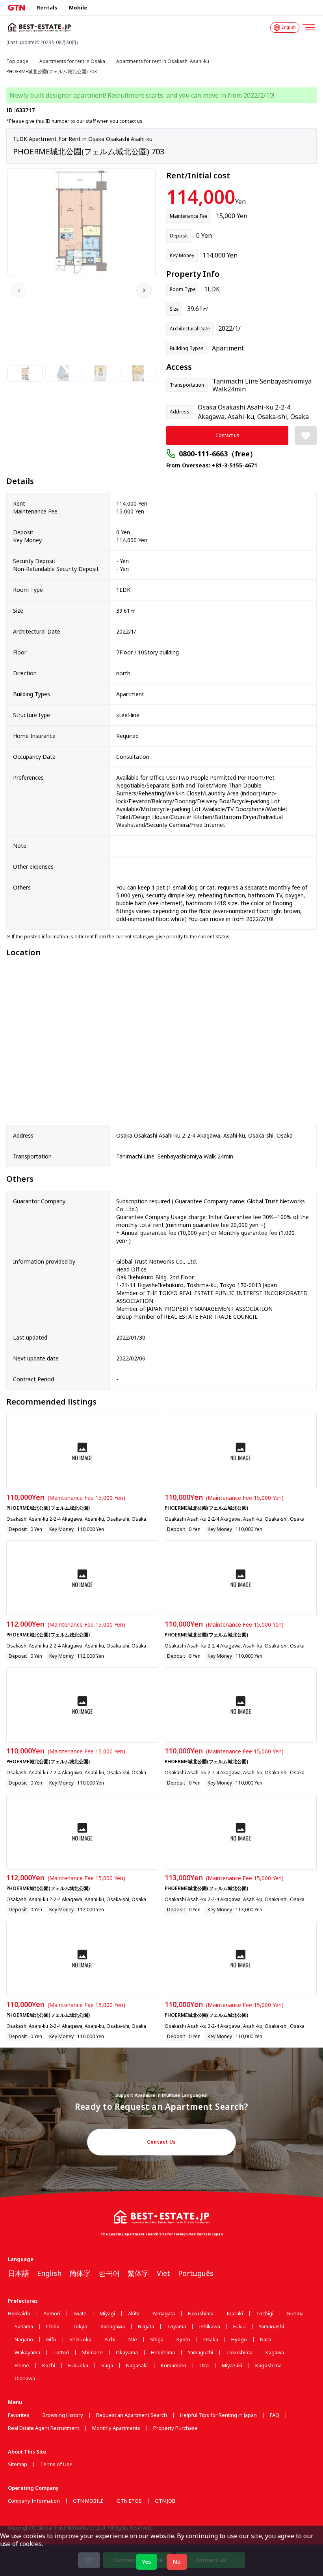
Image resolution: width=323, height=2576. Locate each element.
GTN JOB (165, 2501)
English (49, 2273)
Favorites (19, 2415)
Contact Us (161, 2142)
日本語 (19, 2273)
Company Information (34, 2501)
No (177, 2562)
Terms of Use (56, 2464)
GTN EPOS (129, 2501)
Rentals (47, 7)
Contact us (227, 435)
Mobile (78, 7)
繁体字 (138, 2273)
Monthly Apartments (116, 2428)
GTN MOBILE (88, 2501)
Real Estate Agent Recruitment (44, 2428)
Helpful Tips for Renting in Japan (218, 2415)
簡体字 (80, 2273)
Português (196, 2273)
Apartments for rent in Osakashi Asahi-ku (163, 61)
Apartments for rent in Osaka (72, 61)
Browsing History (63, 2415)
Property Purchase (175, 2428)
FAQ (275, 2415)
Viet (163, 2273)
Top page (17, 61)
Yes (147, 2562)
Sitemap (18, 2464)
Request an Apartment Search (132, 2415)
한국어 (109, 2273)
